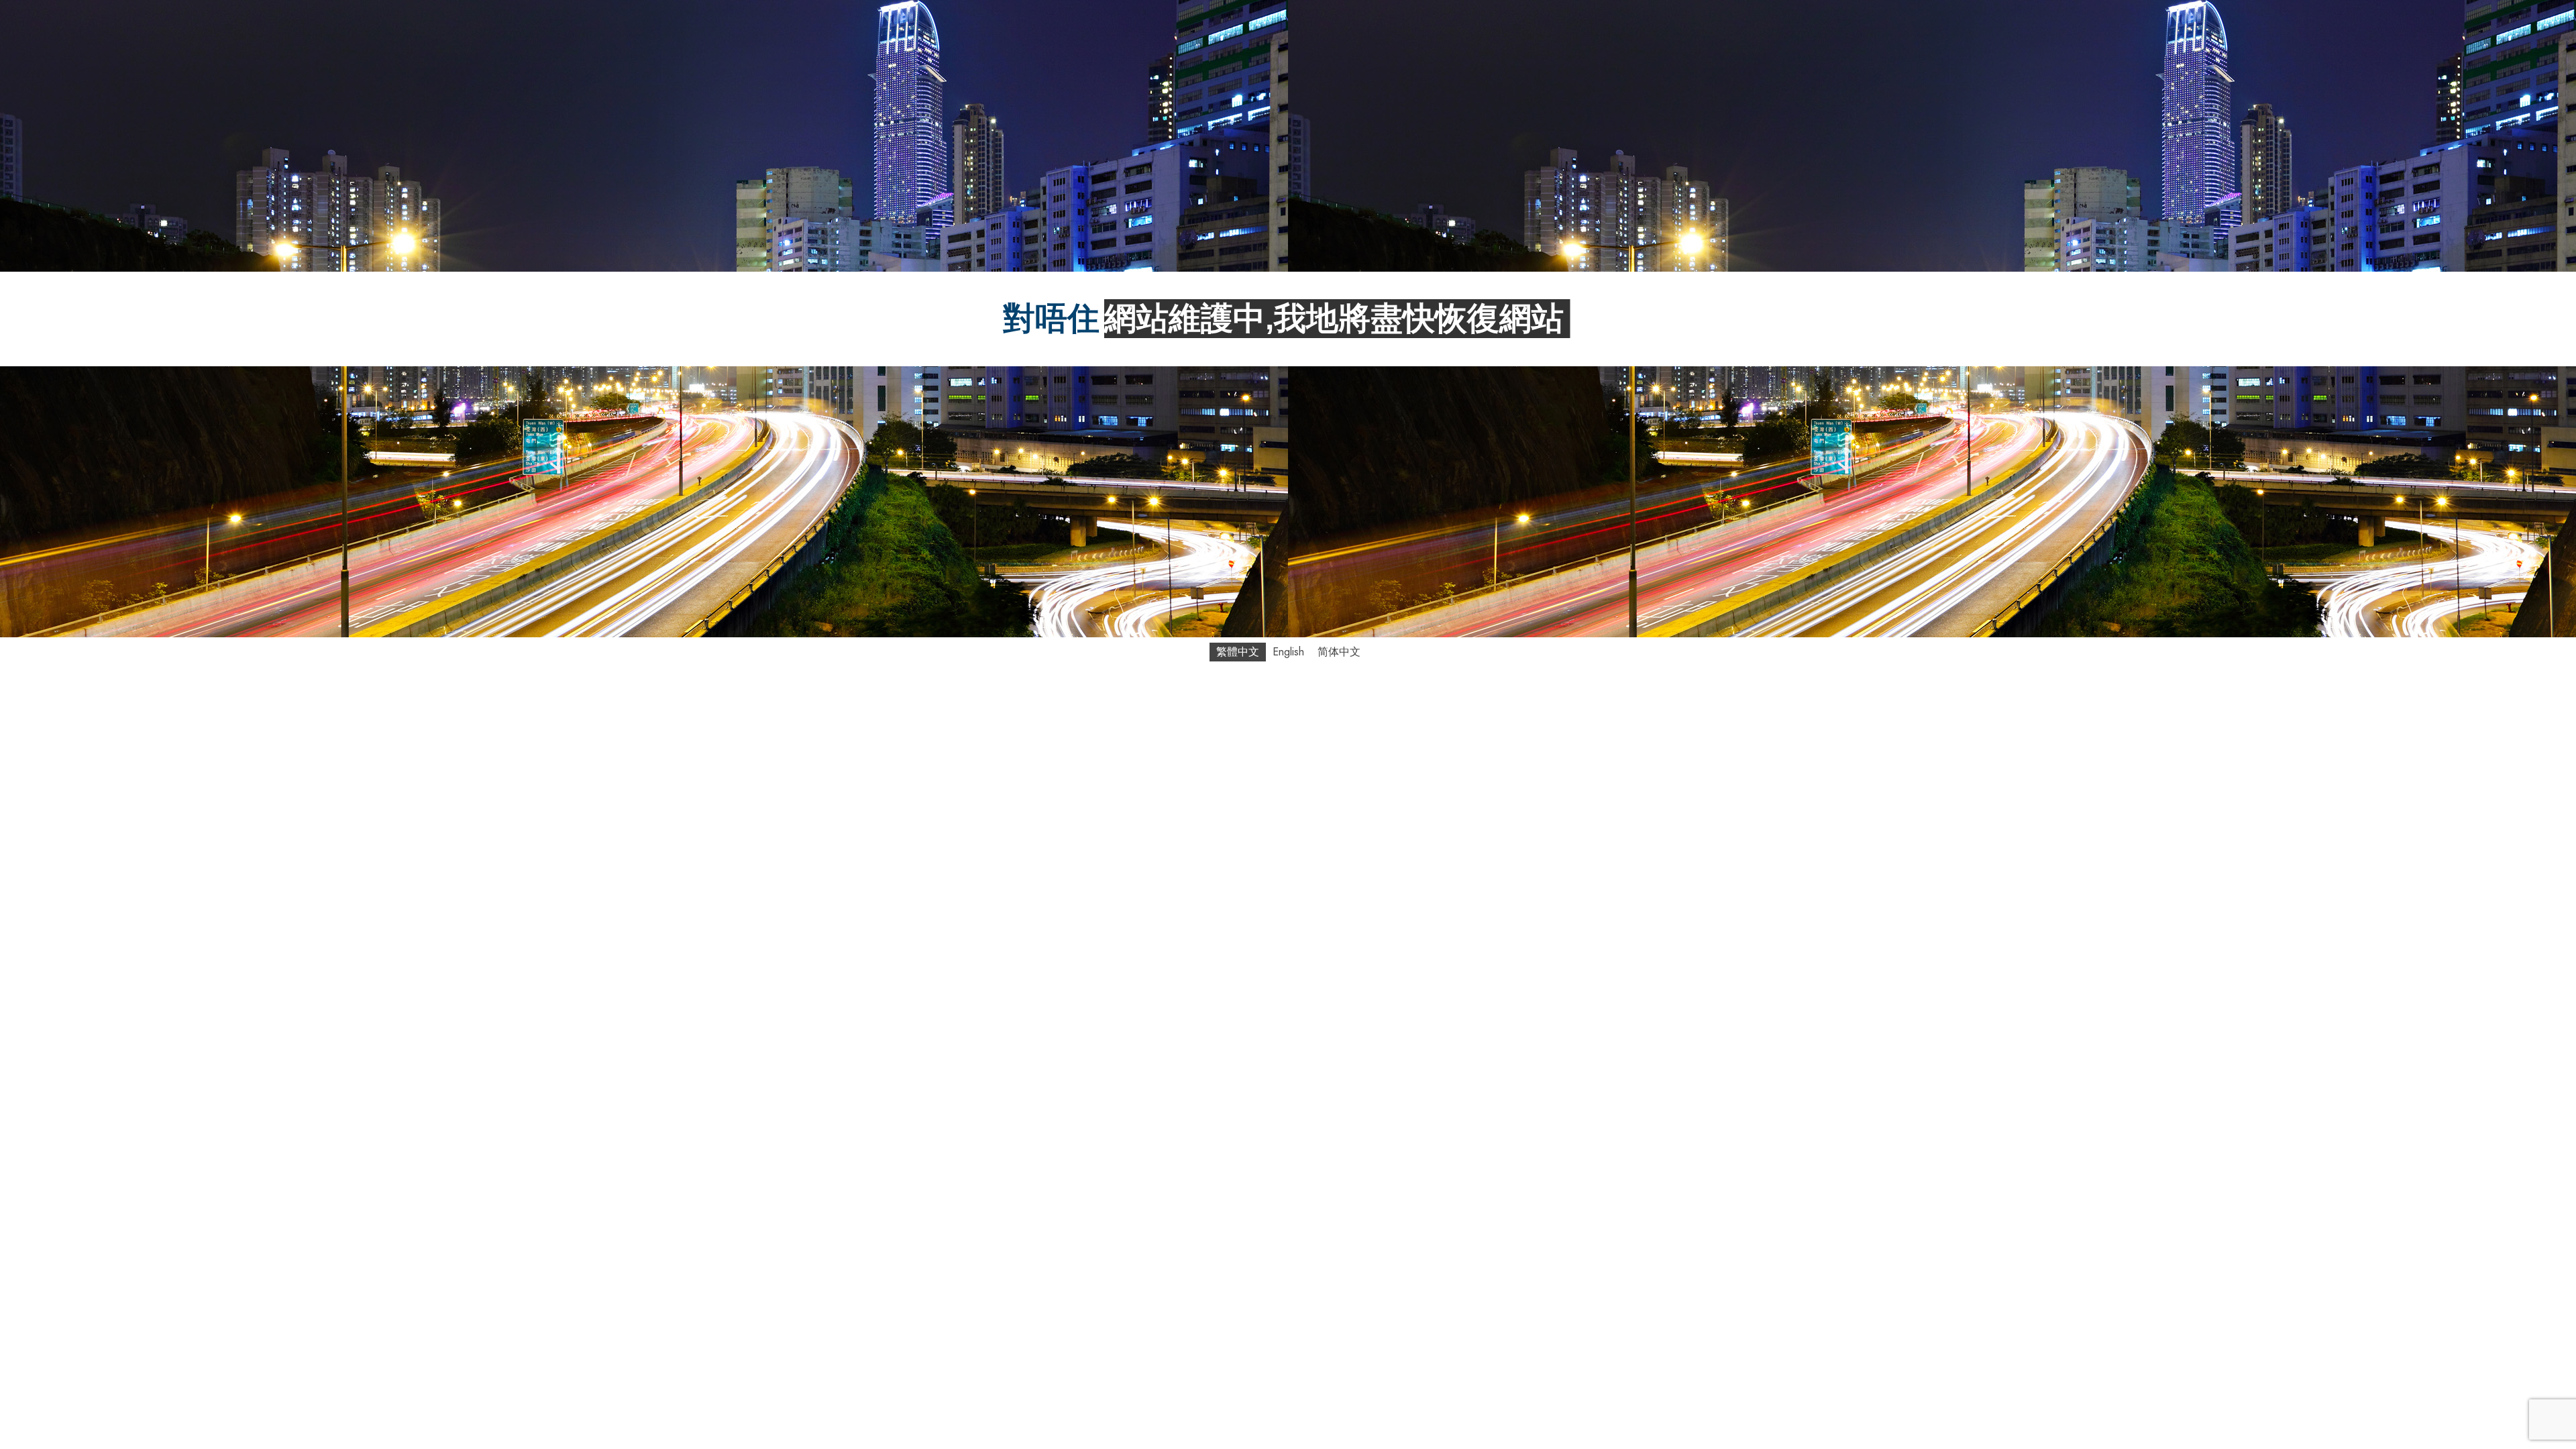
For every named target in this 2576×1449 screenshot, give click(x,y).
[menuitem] (1238, 652)
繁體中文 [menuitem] (1238, 652)
